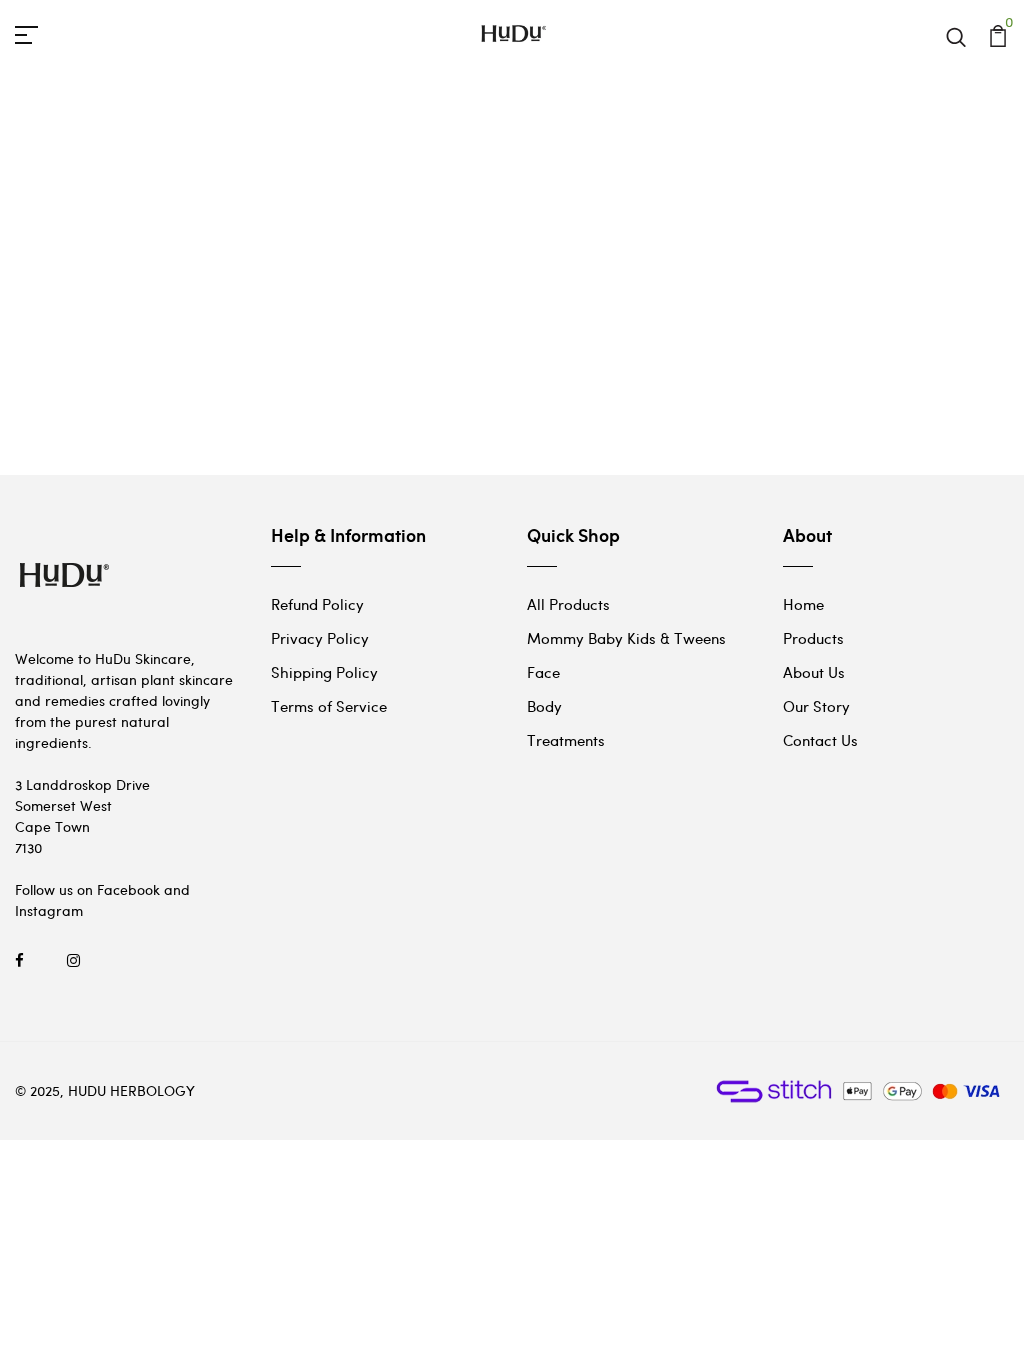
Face (543, 672)
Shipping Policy (324, 672)
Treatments (566, 740)
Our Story (816, 706)
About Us (814, 672)
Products (813, 638)
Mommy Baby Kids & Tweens (626, 638)
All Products (568, 604)
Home (803, 604)
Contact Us (820, 740)
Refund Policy (317, 604)
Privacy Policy (320, 638)
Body (544, 706)
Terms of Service (329, 706)
